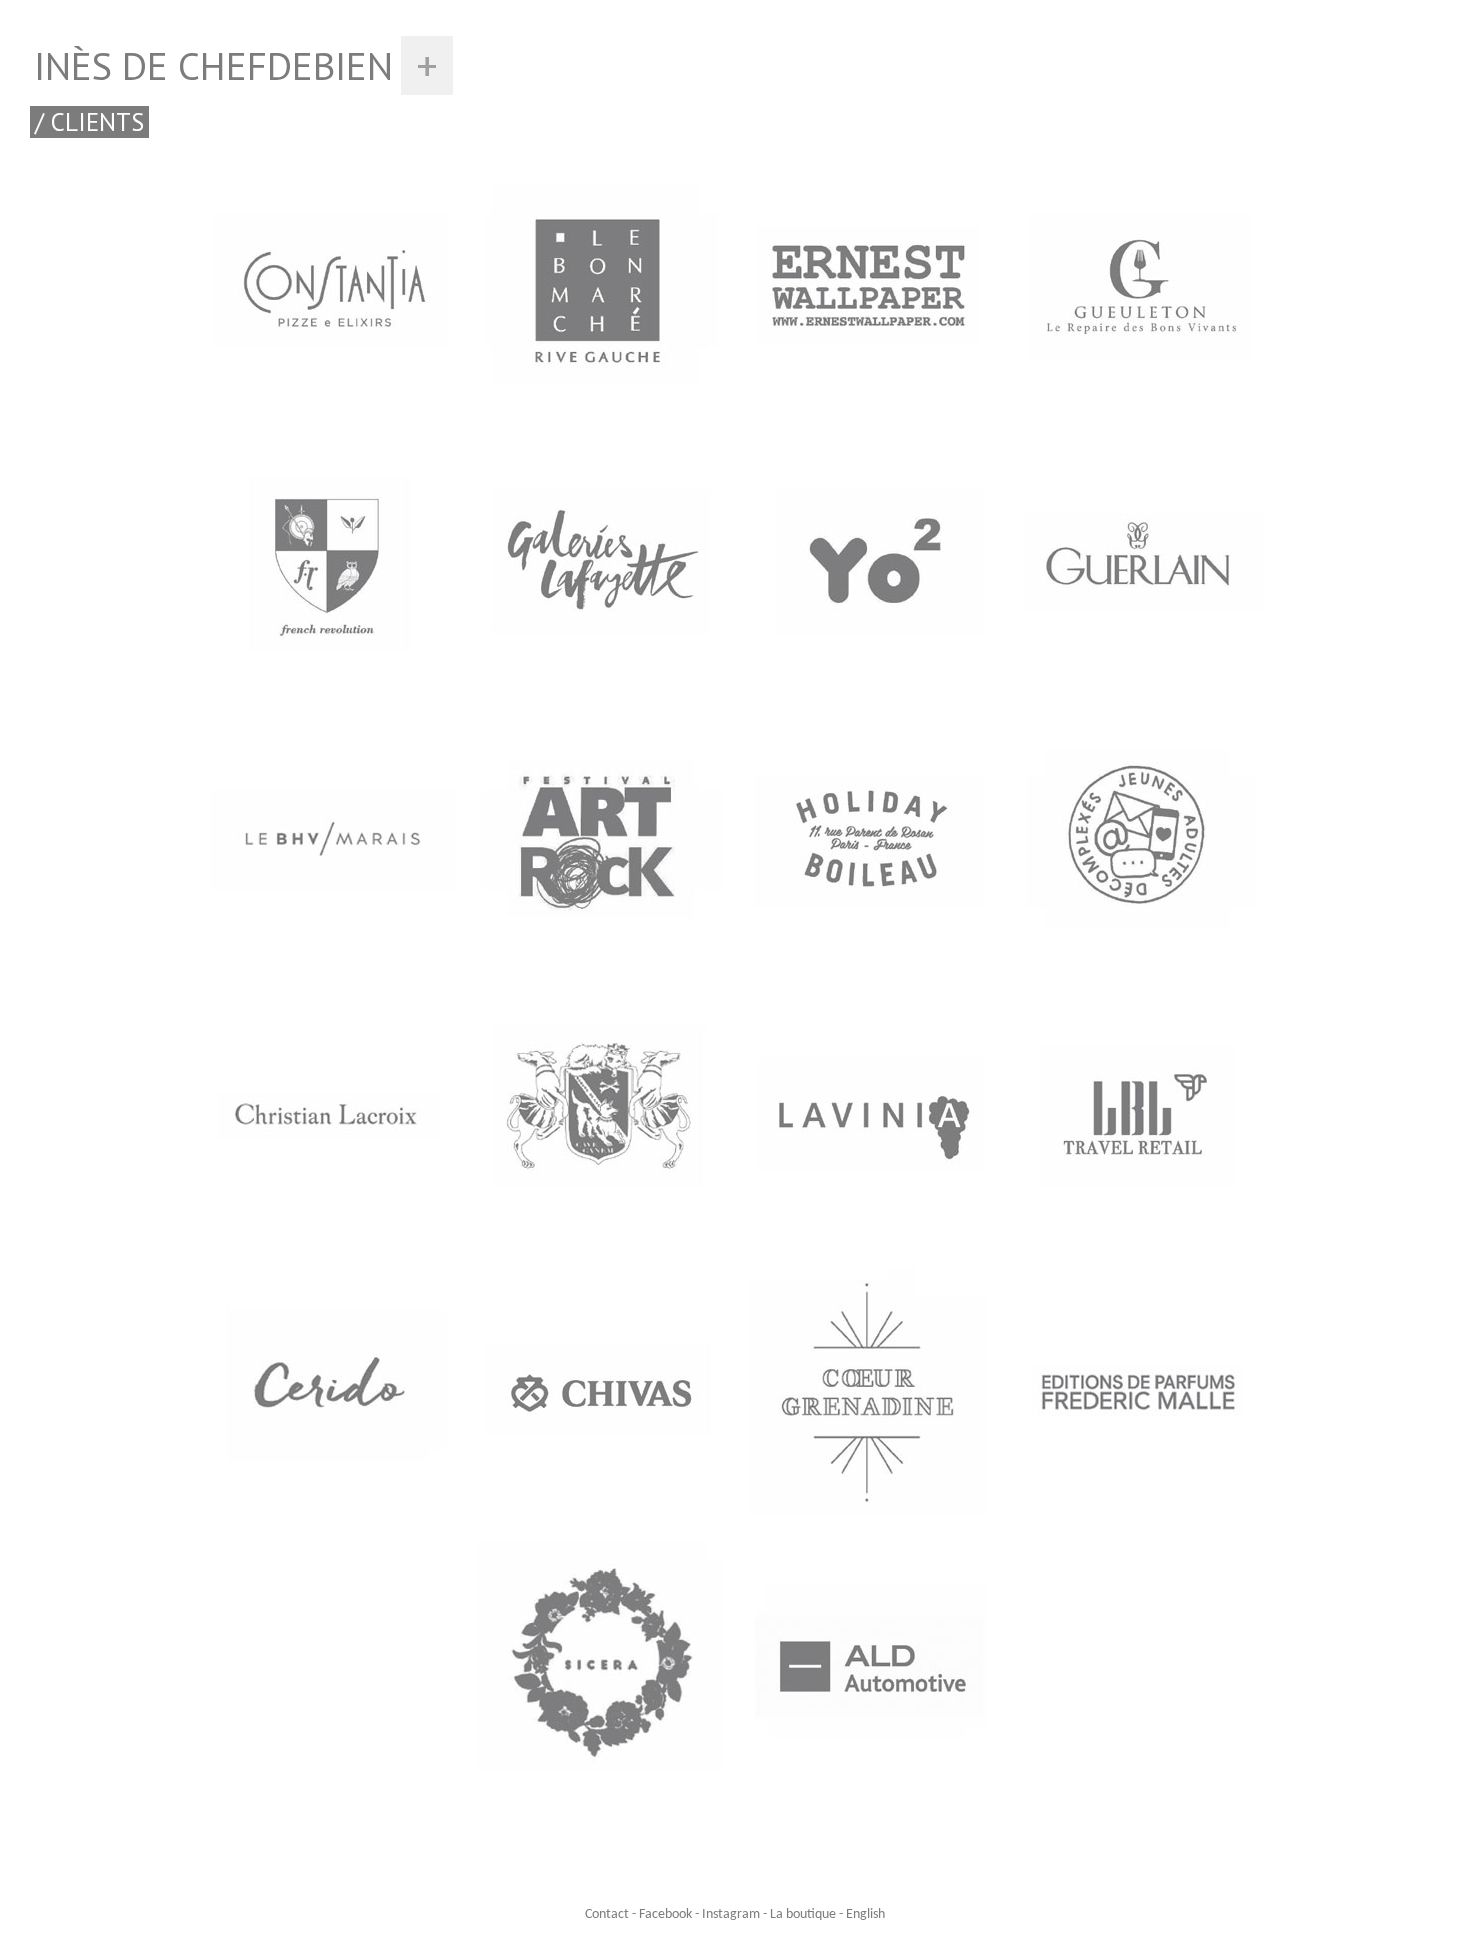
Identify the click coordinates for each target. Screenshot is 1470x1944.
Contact (607, 1914)
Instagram (731, 1914)
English (865, 1914)
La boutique (803, 1914)
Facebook (665, 1914)
